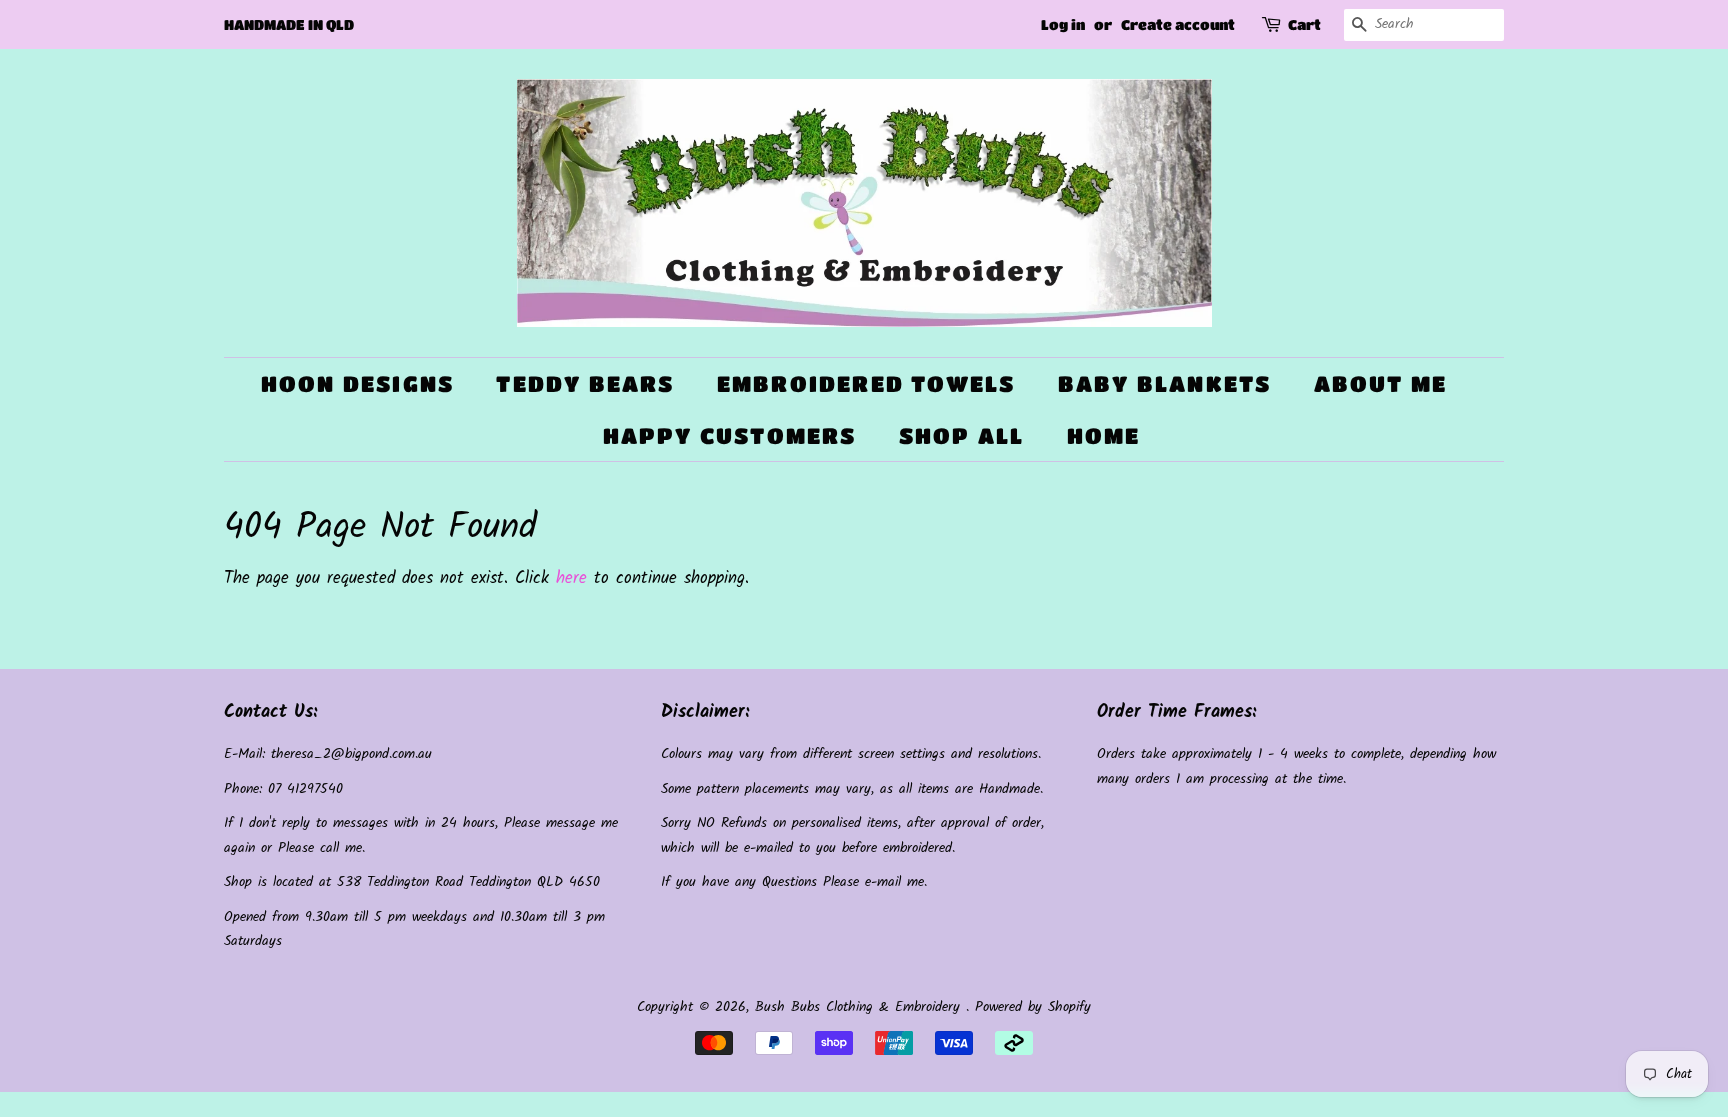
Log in (1063, 24)
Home (1104, 435)
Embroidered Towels (866, 383)
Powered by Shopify (1033, 1007)
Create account (1178, 24)
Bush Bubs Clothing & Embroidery (860, 1007)
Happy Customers (730, 435)
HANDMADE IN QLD (289, 24)
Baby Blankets (1165, 383)
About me (1381, 383)
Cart (1304, 24)
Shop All (962, 435)
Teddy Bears (585, 383)
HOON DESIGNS (357, 383)
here (571, 578)
